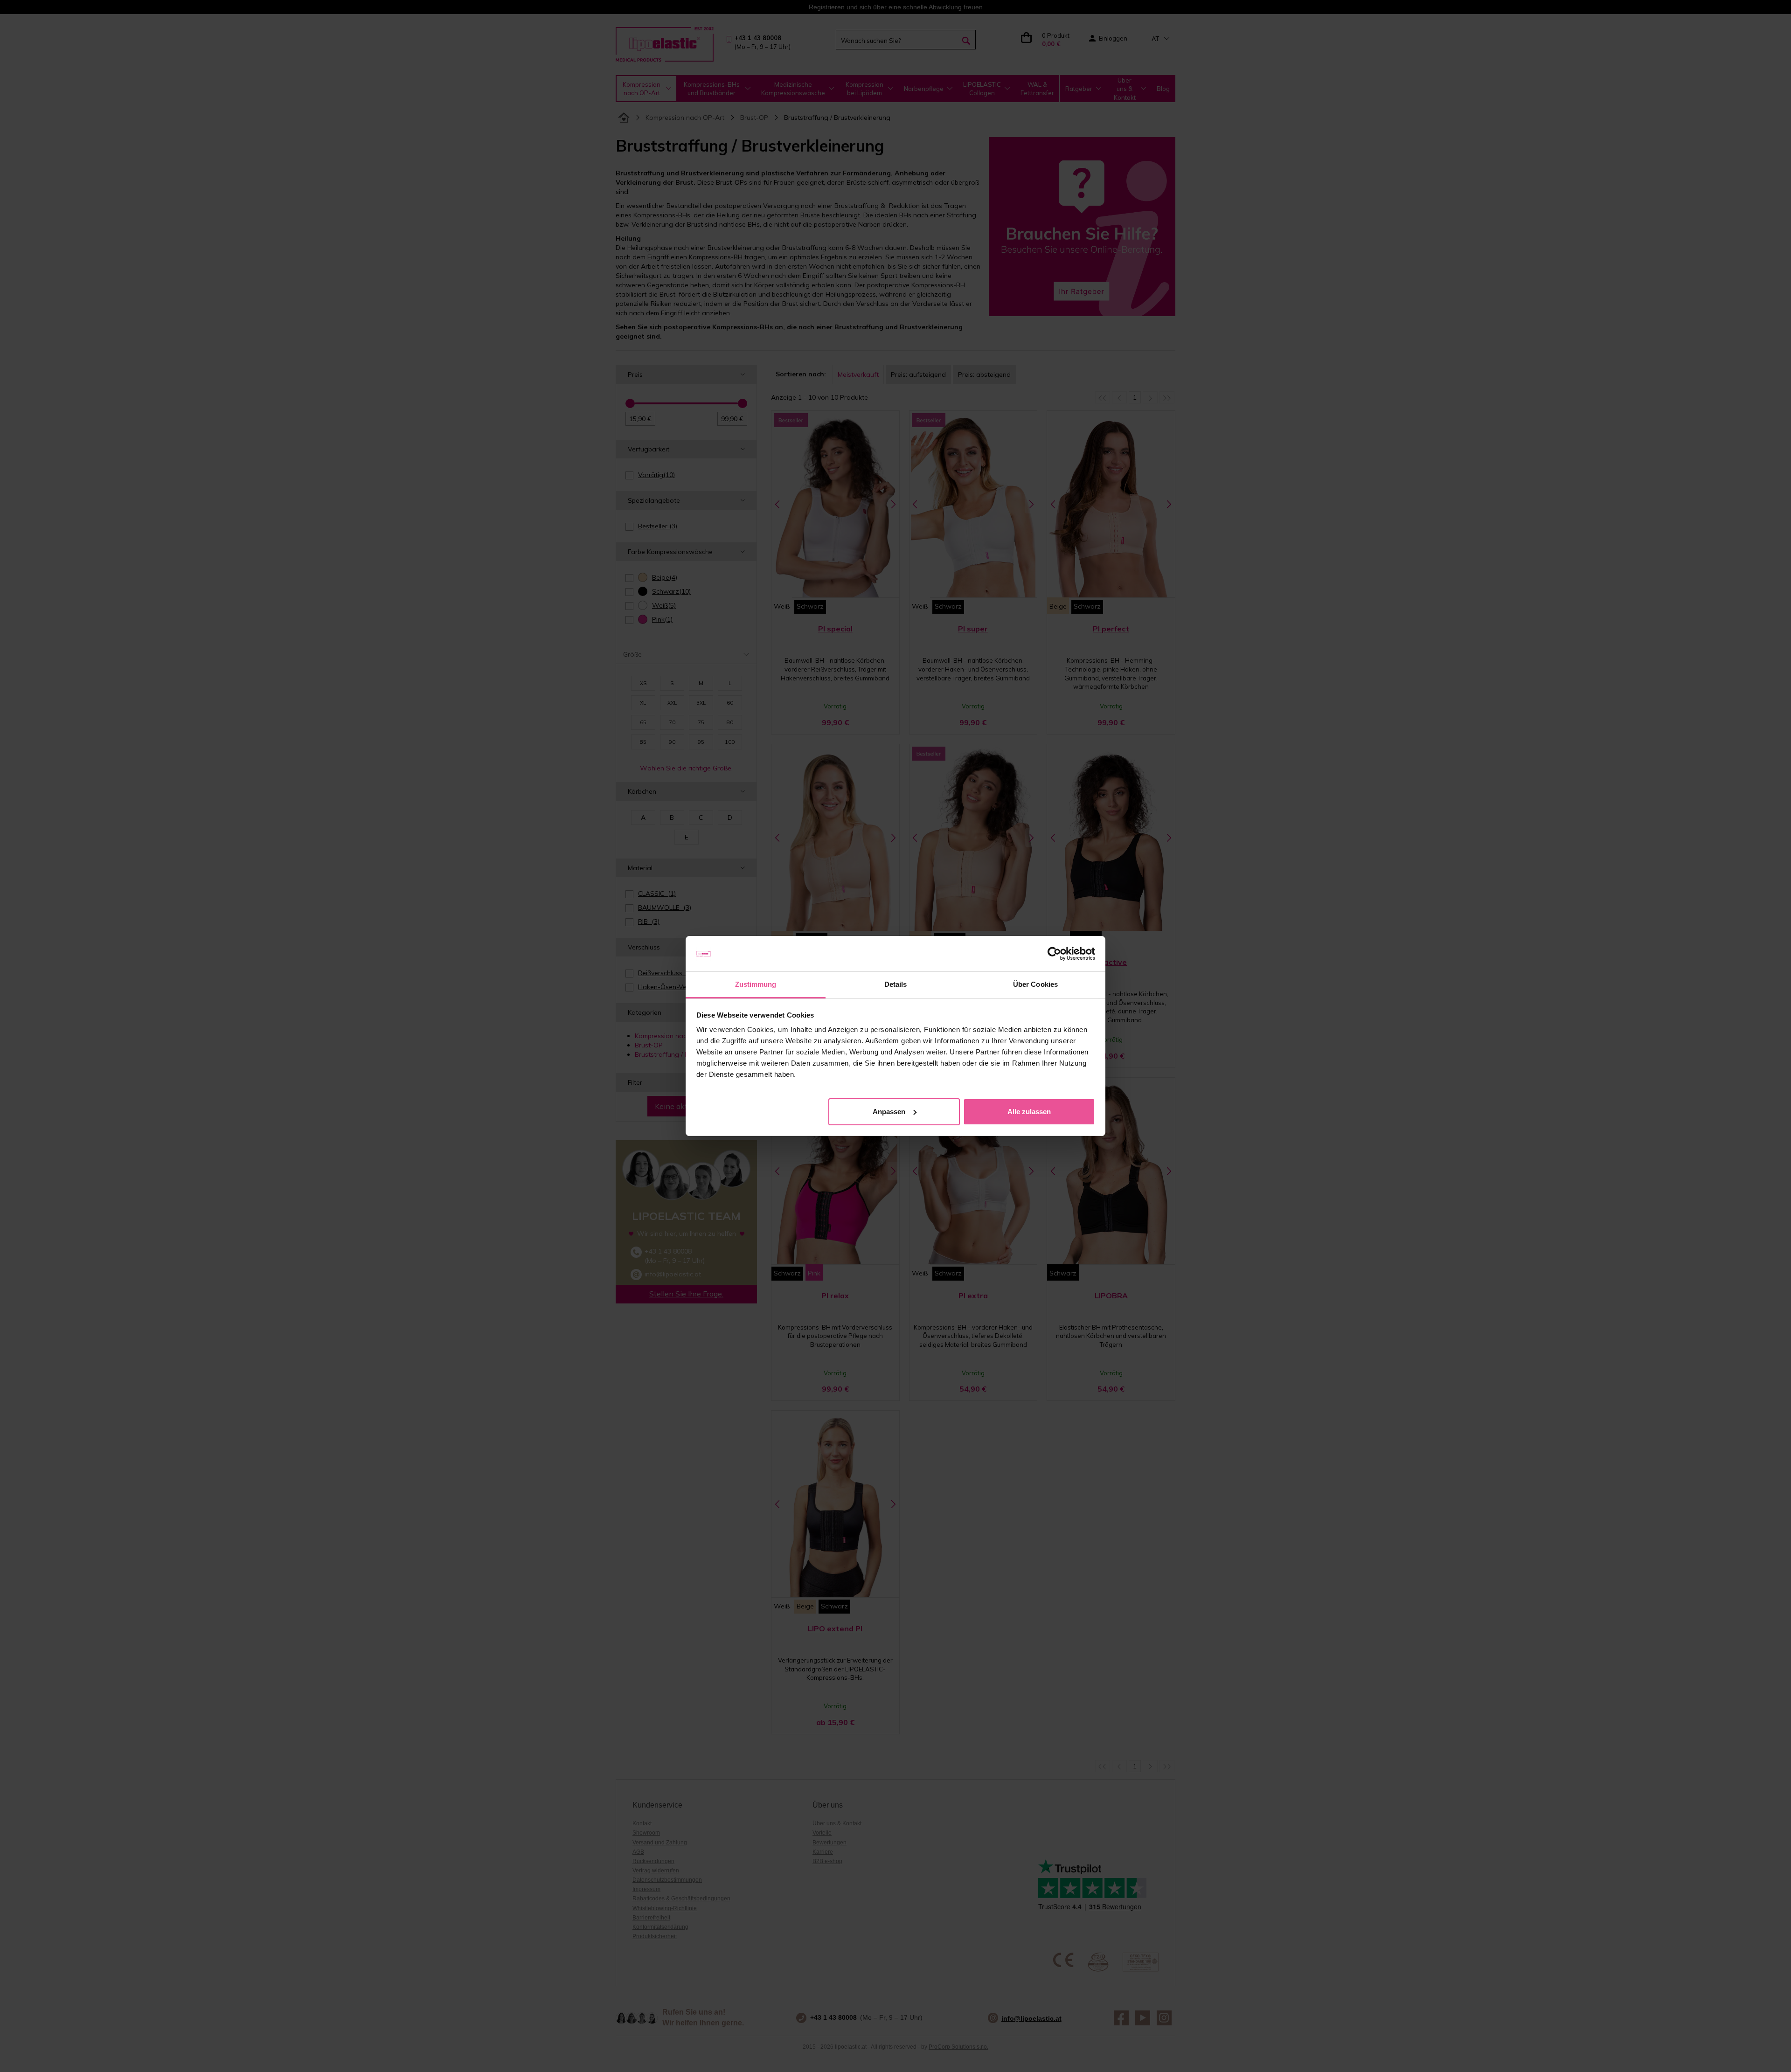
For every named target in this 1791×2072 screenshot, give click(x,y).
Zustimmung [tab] (756, 984)
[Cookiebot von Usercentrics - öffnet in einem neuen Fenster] (1054, 954)
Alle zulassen (1029, 1112)
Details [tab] (896, 984)
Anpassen (889, 1112)
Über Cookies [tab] (1035, 984)
